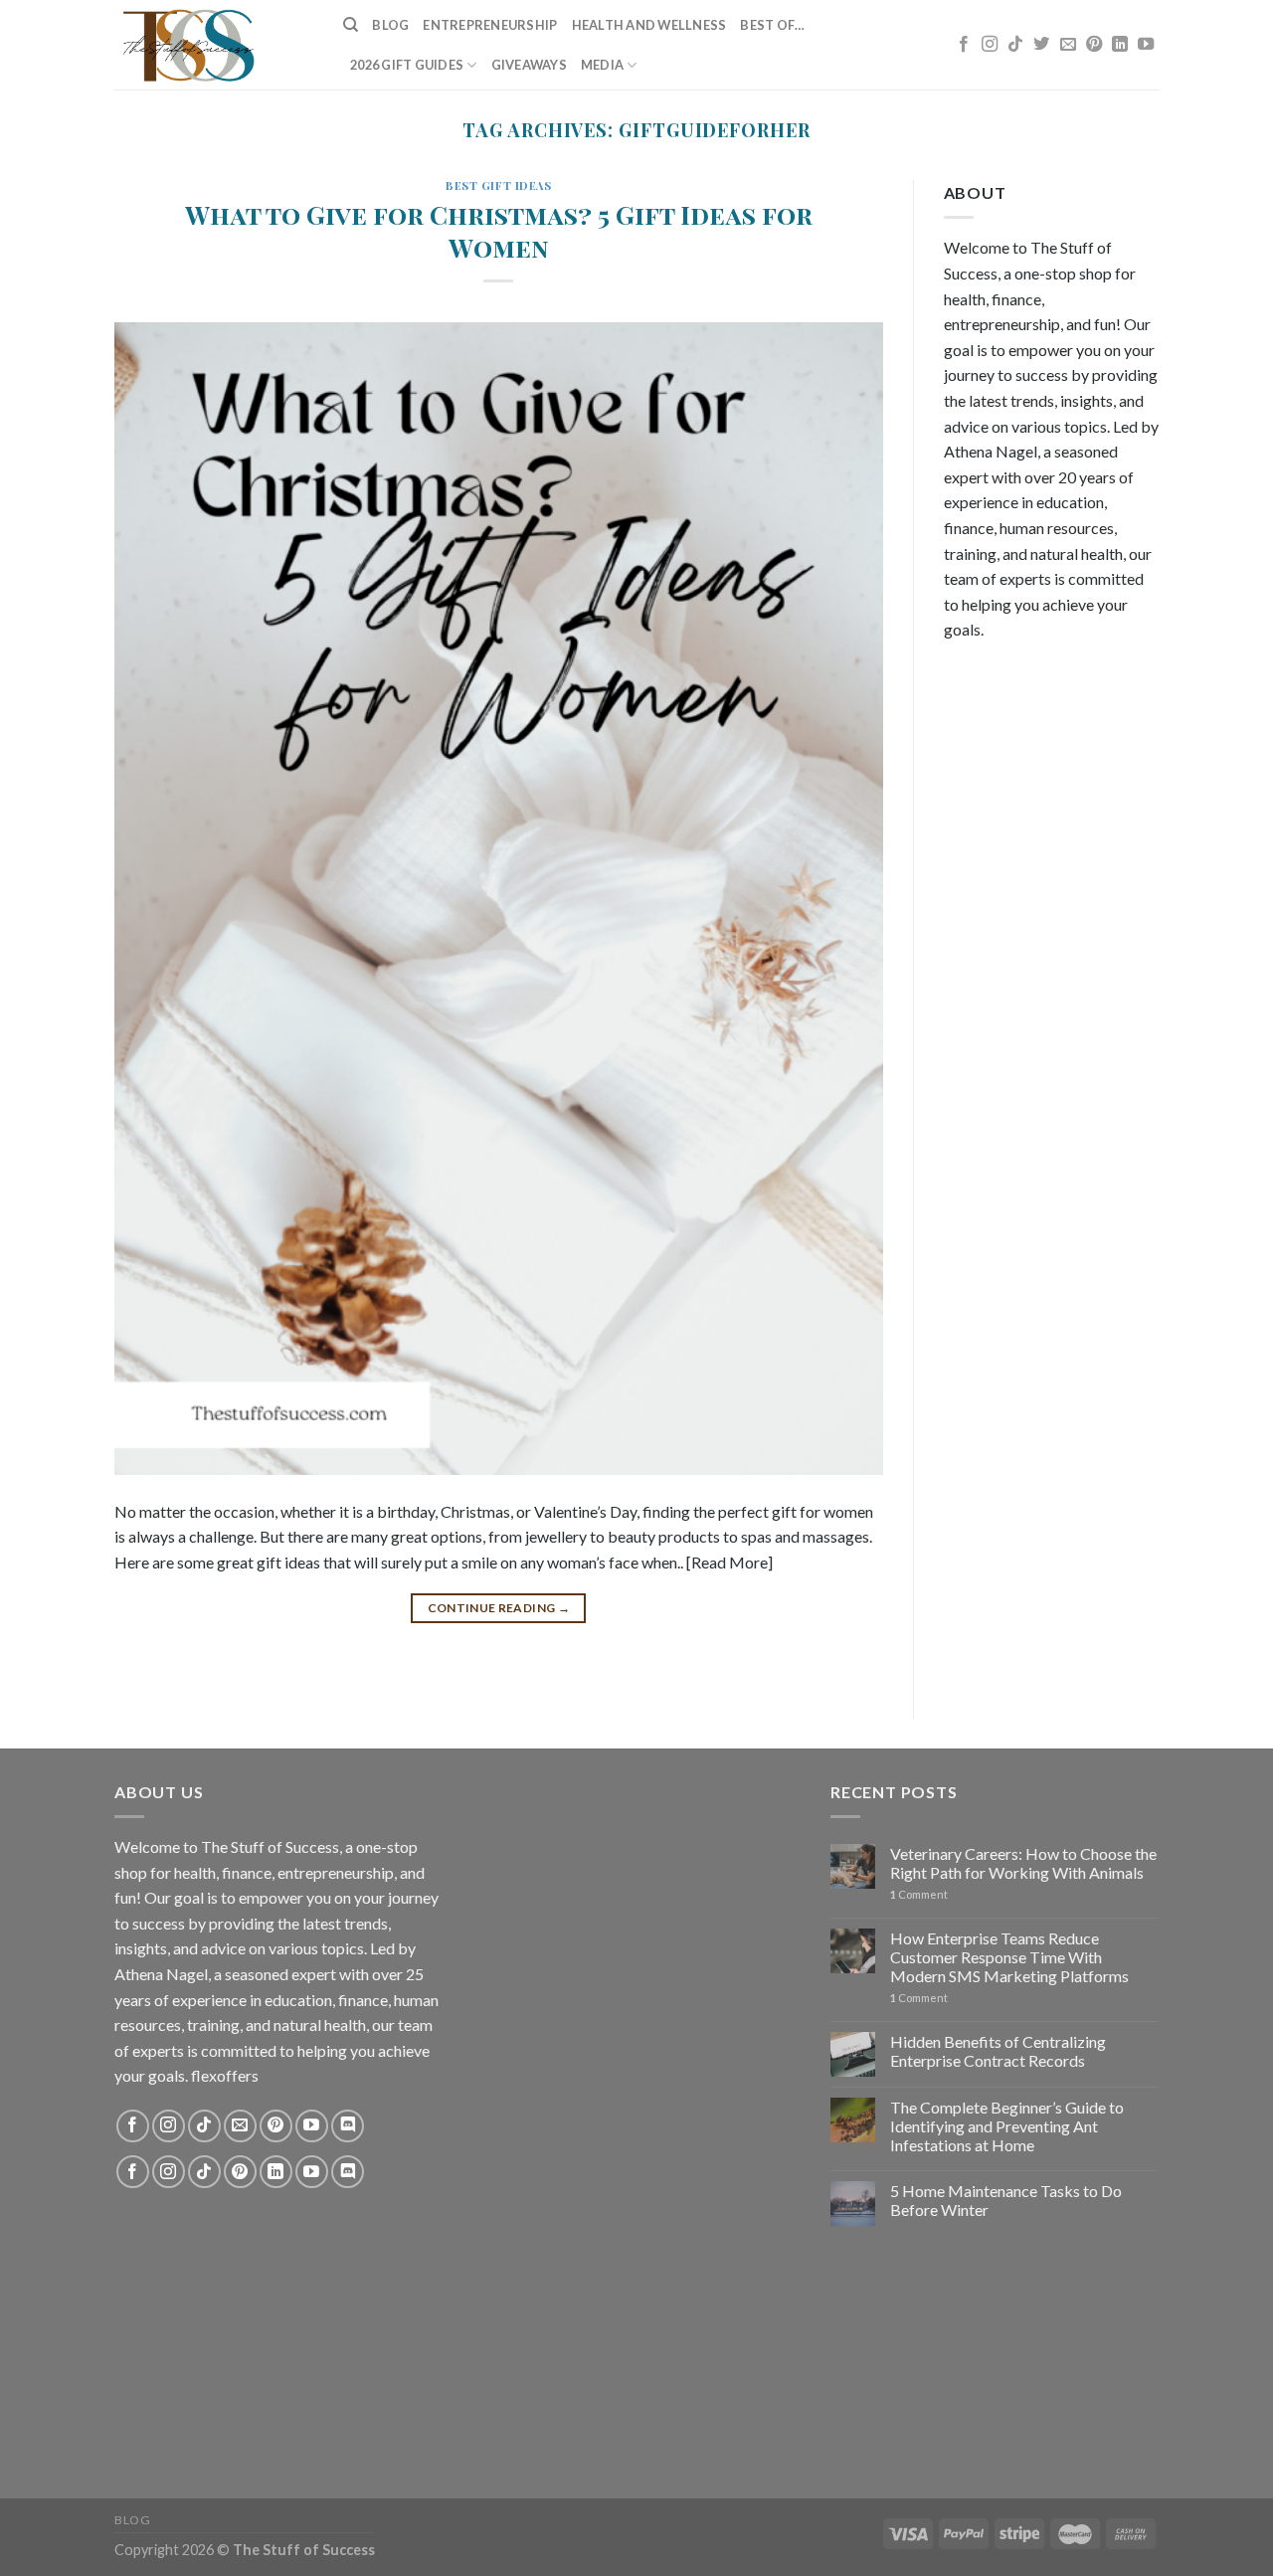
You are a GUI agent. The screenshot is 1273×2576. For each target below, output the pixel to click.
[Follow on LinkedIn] (1120, 45)
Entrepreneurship (490, 25)
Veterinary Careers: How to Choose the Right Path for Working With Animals (1023, 1863)
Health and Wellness (649, 25)
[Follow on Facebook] (964, 45)
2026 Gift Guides (407, 65)
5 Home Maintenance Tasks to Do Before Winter (1006, 2200)
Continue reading (499, 1608)
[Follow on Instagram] (990, 45)
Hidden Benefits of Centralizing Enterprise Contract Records (998, 2051)
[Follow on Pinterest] (1094, 45)
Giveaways (529, 65)
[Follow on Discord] (348, 2126)
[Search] (351, 25)
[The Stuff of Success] (214, 45)
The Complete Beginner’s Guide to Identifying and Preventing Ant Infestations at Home (1007, 2126)
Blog (390, 25)
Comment (919, 1894)
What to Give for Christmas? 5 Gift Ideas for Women (499, 230)
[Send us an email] (1068, 45)
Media (602, 65)
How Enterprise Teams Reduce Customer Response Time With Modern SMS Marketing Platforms (1009, 1957)
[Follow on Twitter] (1041, 45)
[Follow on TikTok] (1015, 45)
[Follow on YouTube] (1146, 45)
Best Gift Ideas (498, 185)
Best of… (772, 25)
